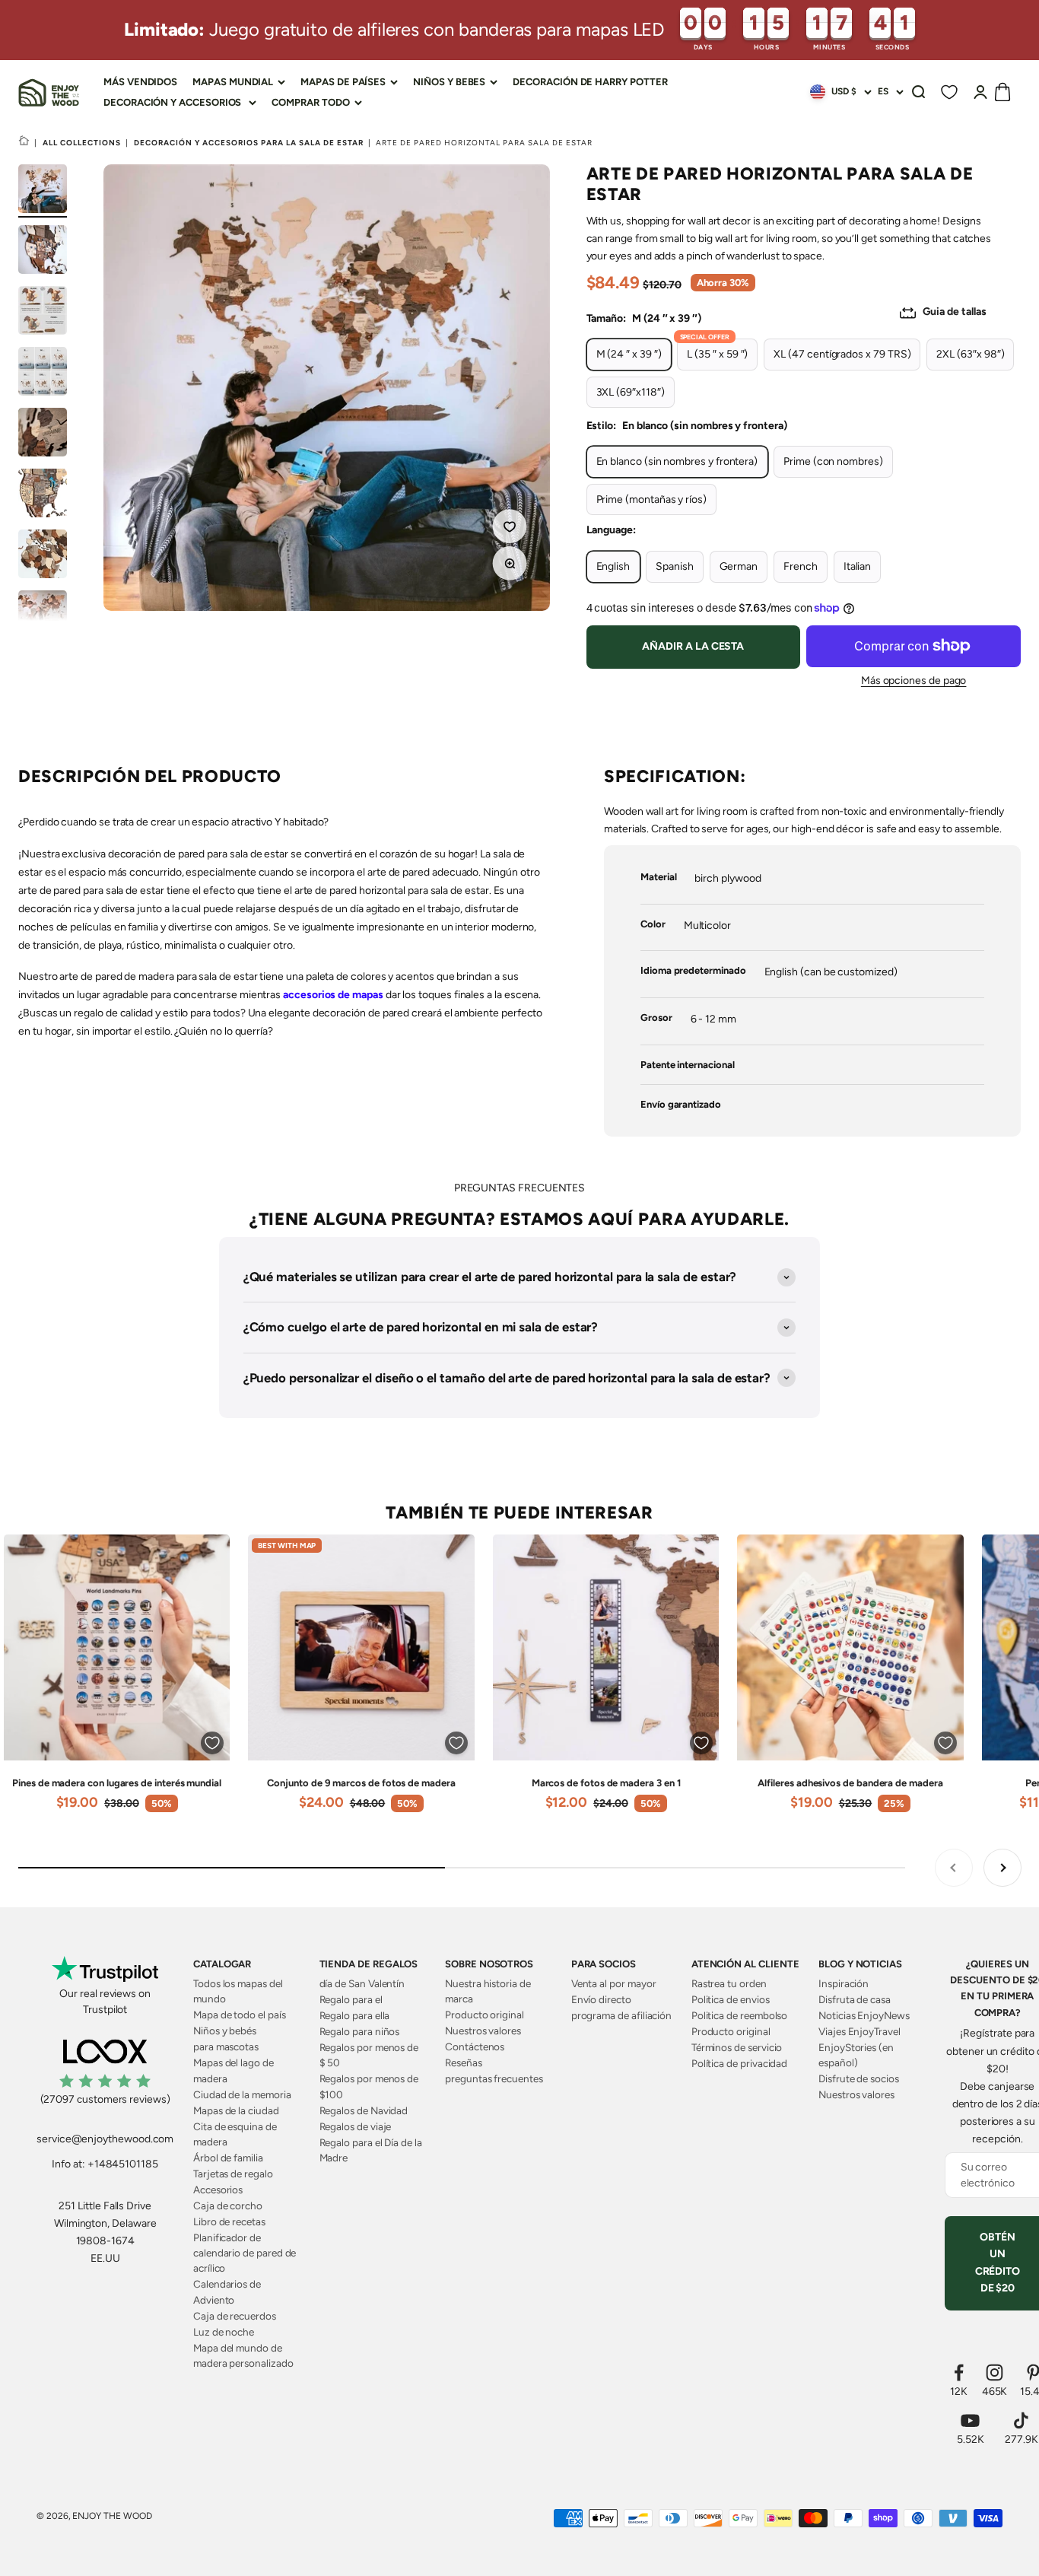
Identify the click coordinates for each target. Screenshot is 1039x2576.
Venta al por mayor (614, 1983)
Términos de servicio (737, 2047)
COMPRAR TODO (310, 102)
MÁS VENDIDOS (140, 82)
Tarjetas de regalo (233, 2174)
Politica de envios (731, 1999)
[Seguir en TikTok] (1022, 2420)
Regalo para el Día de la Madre (371, 2150)
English (613, 566)
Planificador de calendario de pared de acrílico (245, 2253)
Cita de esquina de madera (235, 2134)
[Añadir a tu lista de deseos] (512, 529)
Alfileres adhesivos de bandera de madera (850, 1783)
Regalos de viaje (356, 2126)
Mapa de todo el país (240, 2015)
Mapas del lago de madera (234, 2070)
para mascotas (226, 2046)
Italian (858, 566)
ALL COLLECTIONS (82, 143)
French (801, 566)
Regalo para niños (360, 2031)
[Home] (24, 142)
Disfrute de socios (859, 2078)
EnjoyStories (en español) (856, 2055)
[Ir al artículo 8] (43, 617)
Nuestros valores (483, 2031)
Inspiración (844, 1983)
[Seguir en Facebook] (959, 2372)
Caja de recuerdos (235, 2316)
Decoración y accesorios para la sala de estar (249, 143)
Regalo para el (351, 1999)
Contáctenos (475, 2046)
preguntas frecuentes (494, 2078)
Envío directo (601, 1999)
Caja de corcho (228, 2206)
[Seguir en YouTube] (971, 2420)
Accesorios (218, 2190)
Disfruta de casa (855, 1999)
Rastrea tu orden (729, 1983)
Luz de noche (224, 2332)
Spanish (675, 566)
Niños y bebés (225, 2031)
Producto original (485, 2015)
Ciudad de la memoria (242, 2094)
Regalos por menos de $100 (369, 2086)
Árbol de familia (228, 2158)
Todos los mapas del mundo (238, 1991)
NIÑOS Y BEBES (449, 82)
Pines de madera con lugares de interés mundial (117, 1783)
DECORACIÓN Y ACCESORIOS (172, 102)
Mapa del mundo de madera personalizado (243, 2355)
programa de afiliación (621, 2015)
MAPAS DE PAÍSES (343, 82)
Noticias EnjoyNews (864, 2015)
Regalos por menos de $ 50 (369, 2055)
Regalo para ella (355, 2015)
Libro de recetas (229, 2221)
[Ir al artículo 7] (43, 556)
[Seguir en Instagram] (995, 2372)
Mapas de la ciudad (236, 2110)
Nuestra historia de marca (488, 1991)
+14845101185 (123, 2164)
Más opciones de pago (914, 681)
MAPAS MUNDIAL (233, 82)
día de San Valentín (362, 1983)
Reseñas (464, 2062)
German (739, 566)
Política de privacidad (739, 2063)
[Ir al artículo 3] (43, 313)
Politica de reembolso (740, 2015)
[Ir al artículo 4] (43, 374)
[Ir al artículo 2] (43, 252)
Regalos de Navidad (364, 2110)
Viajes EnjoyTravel (859, 2031)
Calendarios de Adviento (227, 2291)
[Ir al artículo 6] (43, 495)
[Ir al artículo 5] (43, 434)
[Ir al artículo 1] (43, 191)
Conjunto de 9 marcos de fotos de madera (361, 1783)
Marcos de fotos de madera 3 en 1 (606, 1783)
